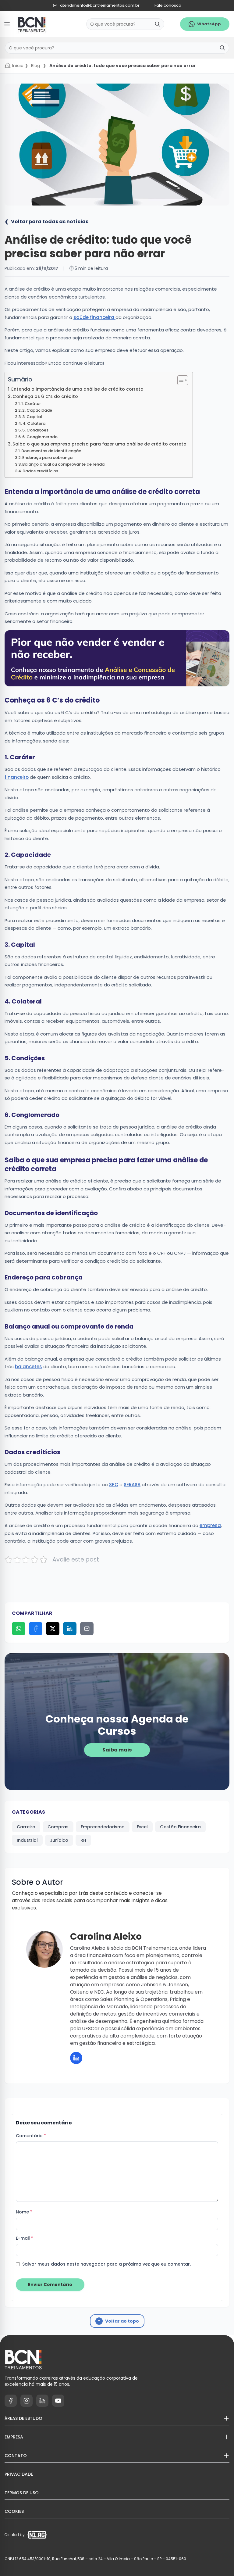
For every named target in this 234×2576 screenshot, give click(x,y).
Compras (58, 1827)
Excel (142, 1827)
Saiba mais (117, 1750)
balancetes (28, 1367)
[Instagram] (27, 2401)
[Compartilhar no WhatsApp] (19, 1629)
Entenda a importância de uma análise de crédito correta (77, 389)
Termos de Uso (22, 2493)
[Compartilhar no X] (53, 1629)
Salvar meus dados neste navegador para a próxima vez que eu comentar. (106, 2264)
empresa (210, 1525)
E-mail (25, 2238)
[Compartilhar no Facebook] (36, 1629)
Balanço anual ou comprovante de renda (63, 464)
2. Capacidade (37, 410)
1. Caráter (31, 404)
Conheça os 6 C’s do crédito (45, 396)
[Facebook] (11, 2401)
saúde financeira (94, 317)
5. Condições (35, 430)
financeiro (17, 777)
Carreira (26, 1827)
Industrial (27, 1840)
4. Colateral (34, 423)
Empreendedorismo (103, 1827)
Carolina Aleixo (106, 1936)
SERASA (132, 1485)
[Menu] (7, 24)
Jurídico (59, 1840)
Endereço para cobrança (47, 458)
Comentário (31, 2136)
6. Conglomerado (40, 437)
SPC (114, 1485)
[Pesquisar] (158, 24)
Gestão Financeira (180, 1827)
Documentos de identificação (51, 451)
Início (18, 66)
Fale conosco (168, 5)
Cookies (14, 2511)
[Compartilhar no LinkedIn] (70, 1629)
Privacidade (19, 2474)
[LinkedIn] (76, 2058)
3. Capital (32, 417)
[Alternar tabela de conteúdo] (180, 380)
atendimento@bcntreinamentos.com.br (100, 5)
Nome (24, 2212)
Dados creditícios (40, 471)
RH (83, 1840)
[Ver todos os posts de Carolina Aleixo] (44, 1949)
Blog (35, 66)
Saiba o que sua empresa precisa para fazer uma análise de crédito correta (99, 444)
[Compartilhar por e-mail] (87, 1629)
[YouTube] (58, 2401)
